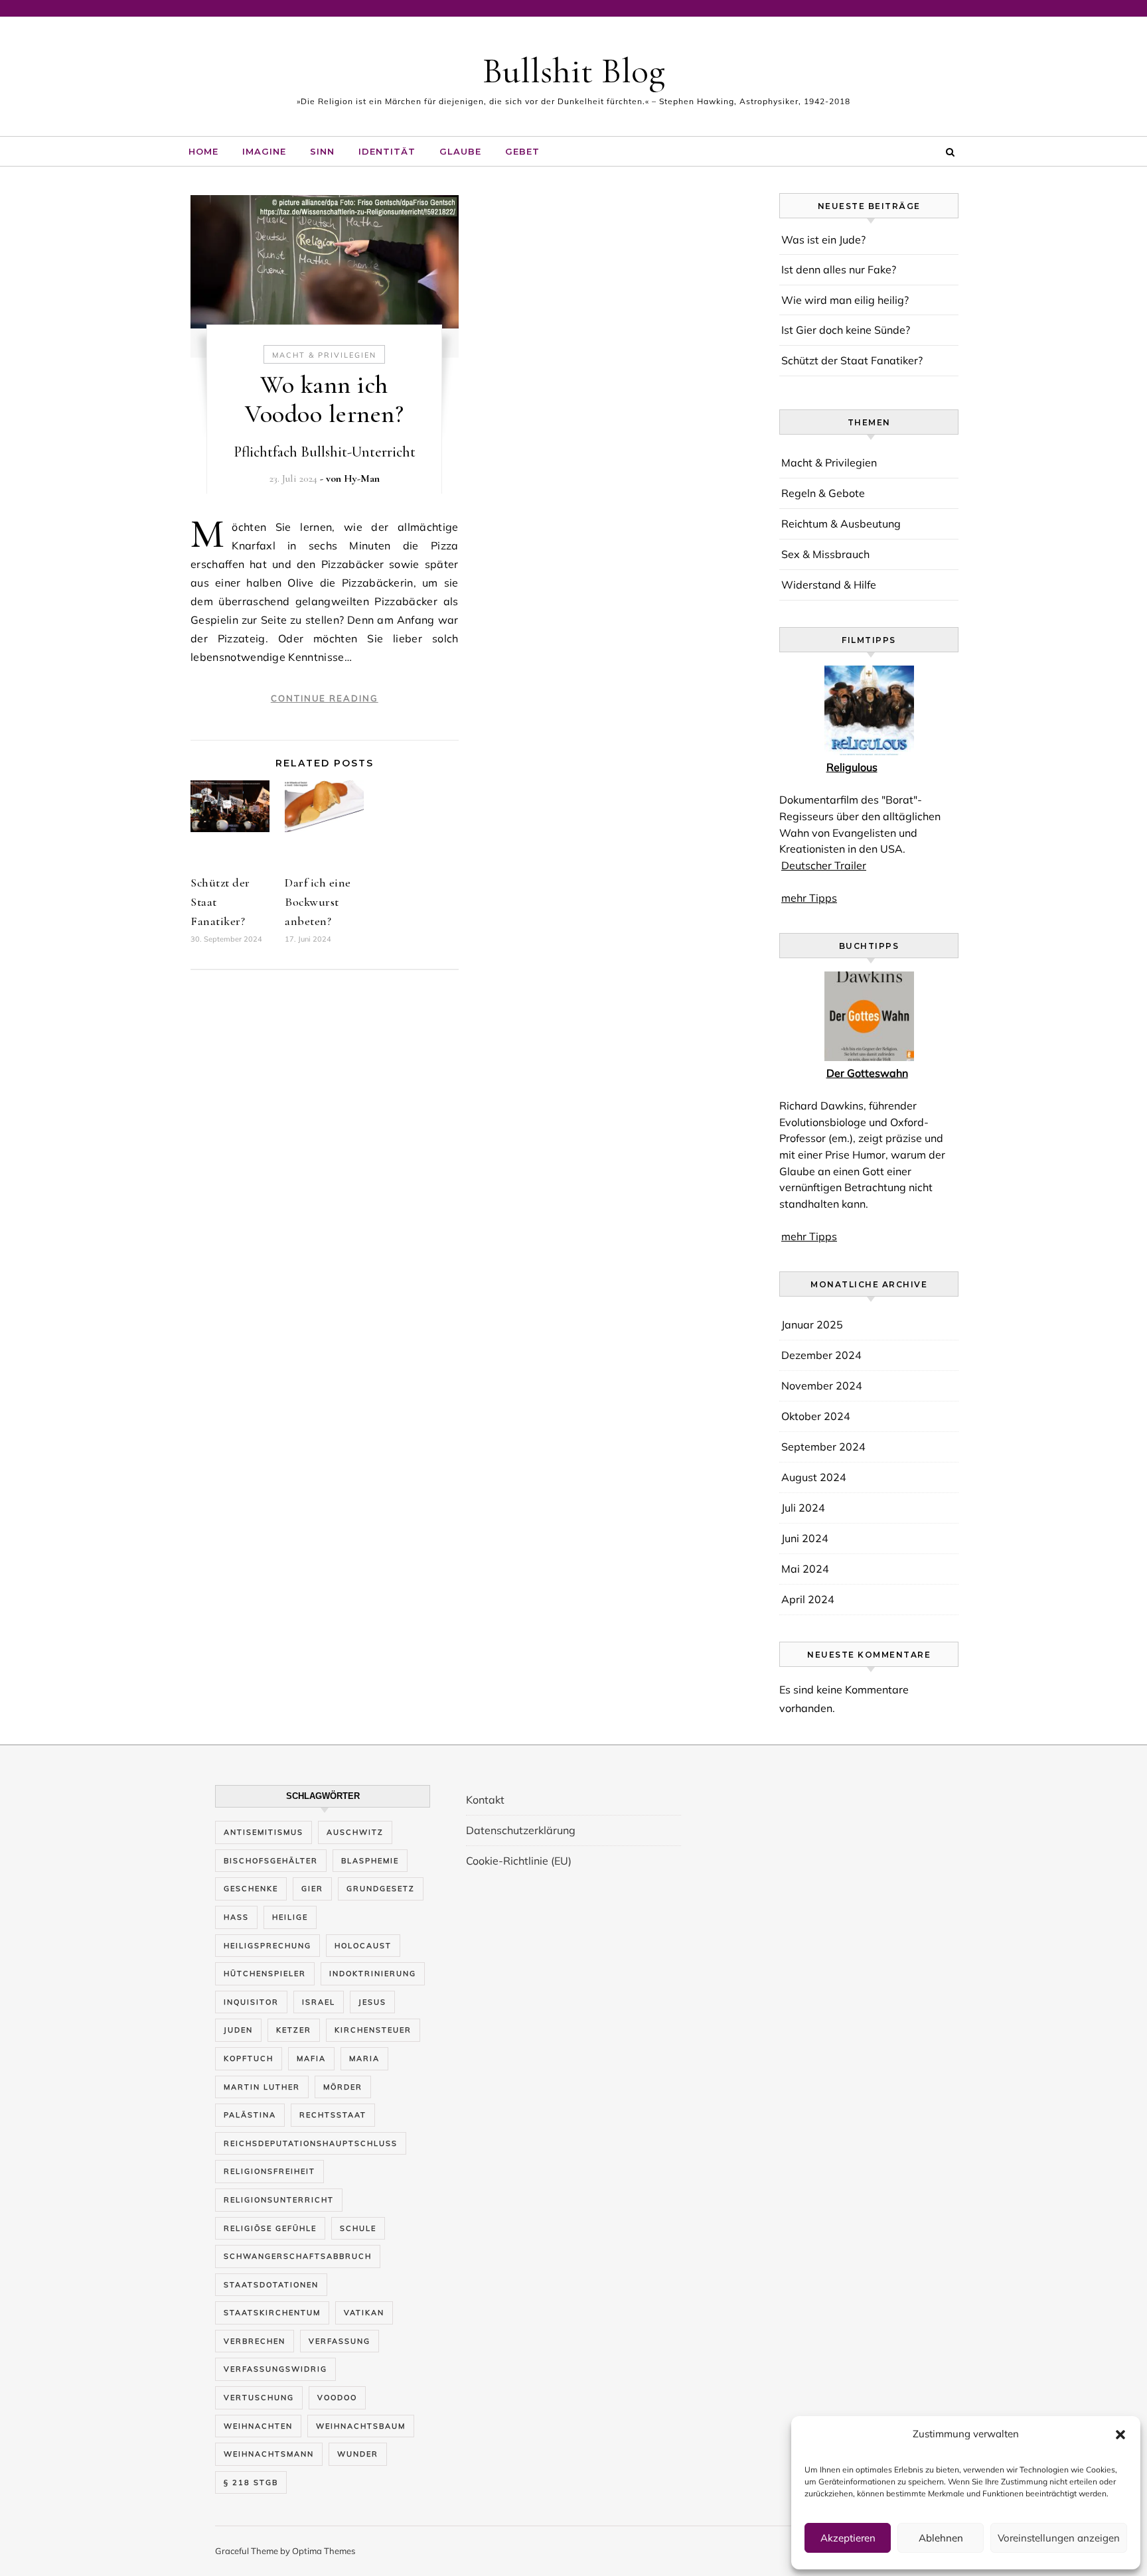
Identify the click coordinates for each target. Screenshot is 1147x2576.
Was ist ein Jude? (823, 240)
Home (203, 151)
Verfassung (340, 2341)
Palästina (250, 2115)
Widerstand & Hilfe (829, 585)
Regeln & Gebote (823, 493)
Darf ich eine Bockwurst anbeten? (318, 902)
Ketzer (294, 2030)
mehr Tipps (809, 898)
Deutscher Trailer (824, 865)
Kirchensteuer (373, 2030)
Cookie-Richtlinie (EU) (519, 1861)
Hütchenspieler (265, 1973)
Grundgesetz (381, 1889)
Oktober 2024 (816, 1416)
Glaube (460, 151)
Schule (358, 2228)
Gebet (522, 151)
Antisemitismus (264, 1832)
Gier (312, 1889)
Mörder (343, 2087)
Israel (319, 2002)
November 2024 (822, 1386)
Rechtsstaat (333, 2115)
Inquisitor (251, 2002)
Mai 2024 (805, 1569)
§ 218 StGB (251, 2482)
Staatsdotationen (271, 2285)
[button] (1120, 2435)
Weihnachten (258, 2426)
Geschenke (251, 1889)
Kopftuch (249, 2058)
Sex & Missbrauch (825, 554)
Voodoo (337, 2397)
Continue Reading (325, 698)
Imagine (264, 151)
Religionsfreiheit (269, 2171)
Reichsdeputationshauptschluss (311, 2143)
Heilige (290, 1917)
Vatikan (364, 2313)
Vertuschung (259, 2397)
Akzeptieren (848, 2538)
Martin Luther (262, 2087)
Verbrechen (255, 2341)
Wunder (358, 2454)
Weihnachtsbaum (361, 2426)
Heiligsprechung (268, 1946)
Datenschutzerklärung (521, 1830)
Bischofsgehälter (271, 1861)
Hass (236, 1917)
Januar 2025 (812, 1324)
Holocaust (363, 1946)
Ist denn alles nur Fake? (839, 269)
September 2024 (823, 1447)
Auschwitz (355, 1832)
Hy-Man (362, 478)
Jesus (372, 2002)
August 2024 (814, 1477)
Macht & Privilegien (324, 355)
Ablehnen (941, 2538)
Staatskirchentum (272, 2313)
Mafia (311, 2058)
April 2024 (808, 1599)
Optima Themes (324, 2551)
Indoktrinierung (373, 1973)
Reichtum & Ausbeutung (841, 524)
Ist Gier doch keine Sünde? (846, 330)
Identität (387, 151)
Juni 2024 (805, 1538)
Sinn (322, 151)
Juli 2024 (803, 1508)
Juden (238, 2030)
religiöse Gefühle (270, 2228)
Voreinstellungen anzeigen (1059, 2538)
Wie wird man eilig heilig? (845, 300)
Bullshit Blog (574, 71)
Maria (364, 2058)
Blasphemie (370, 1861)
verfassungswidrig (275, 2369)
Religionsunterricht (279, 2200)
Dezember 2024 (821, 1355)
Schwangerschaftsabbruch (298, 2256)
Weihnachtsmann (269, 2454)
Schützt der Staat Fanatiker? (852, 360)
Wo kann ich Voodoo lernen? (324, 399)
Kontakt (485, 1800)
